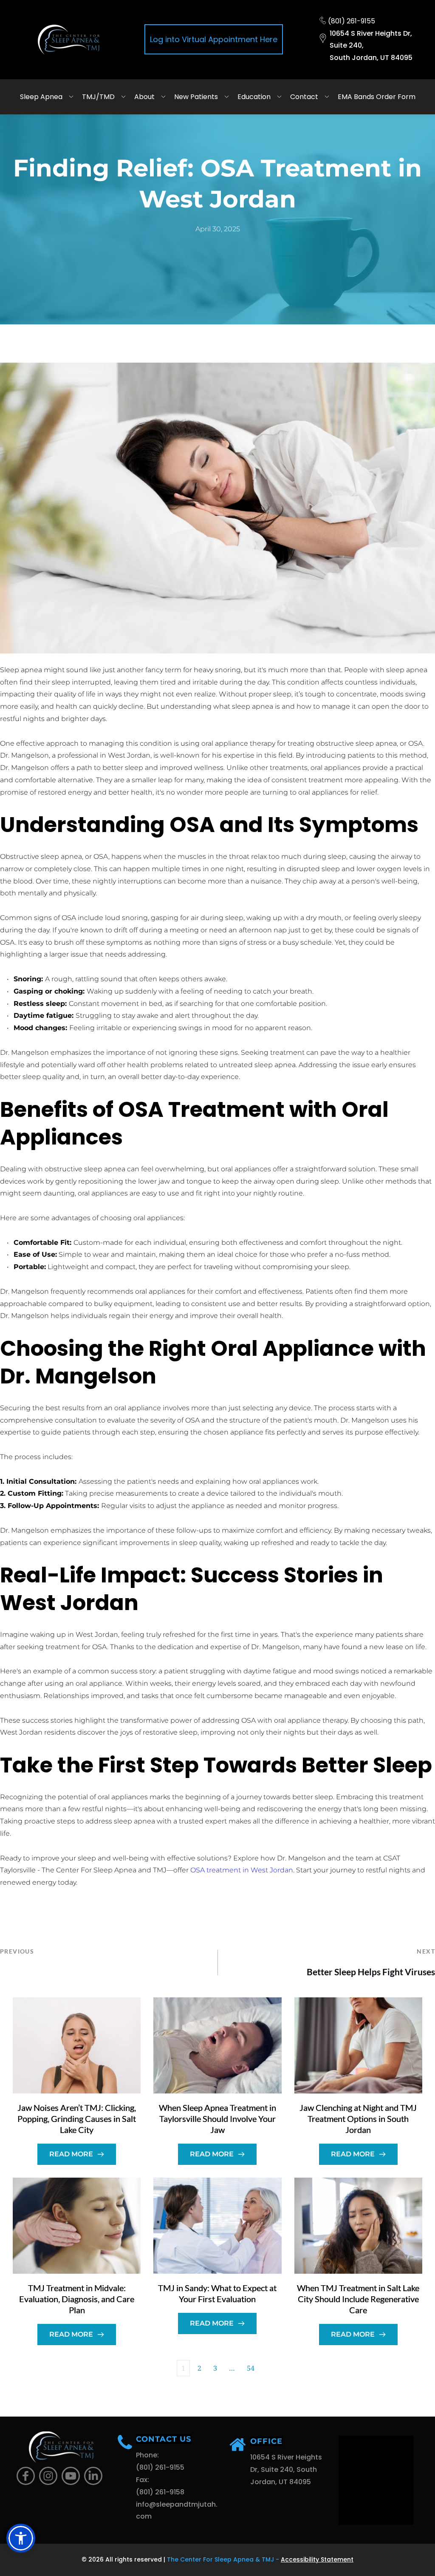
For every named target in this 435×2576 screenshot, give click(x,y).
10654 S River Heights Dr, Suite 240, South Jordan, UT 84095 (287, 2469)
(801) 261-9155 (352, 21)
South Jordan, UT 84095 (371, 58)
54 (251, 2368)
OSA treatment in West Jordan (242, 1870)
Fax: (143, 2480)
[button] (21, 2538)
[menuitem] (48, 97)
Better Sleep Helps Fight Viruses (371, 1972)
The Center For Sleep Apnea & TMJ (220, 2559)
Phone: (148, 2455)
